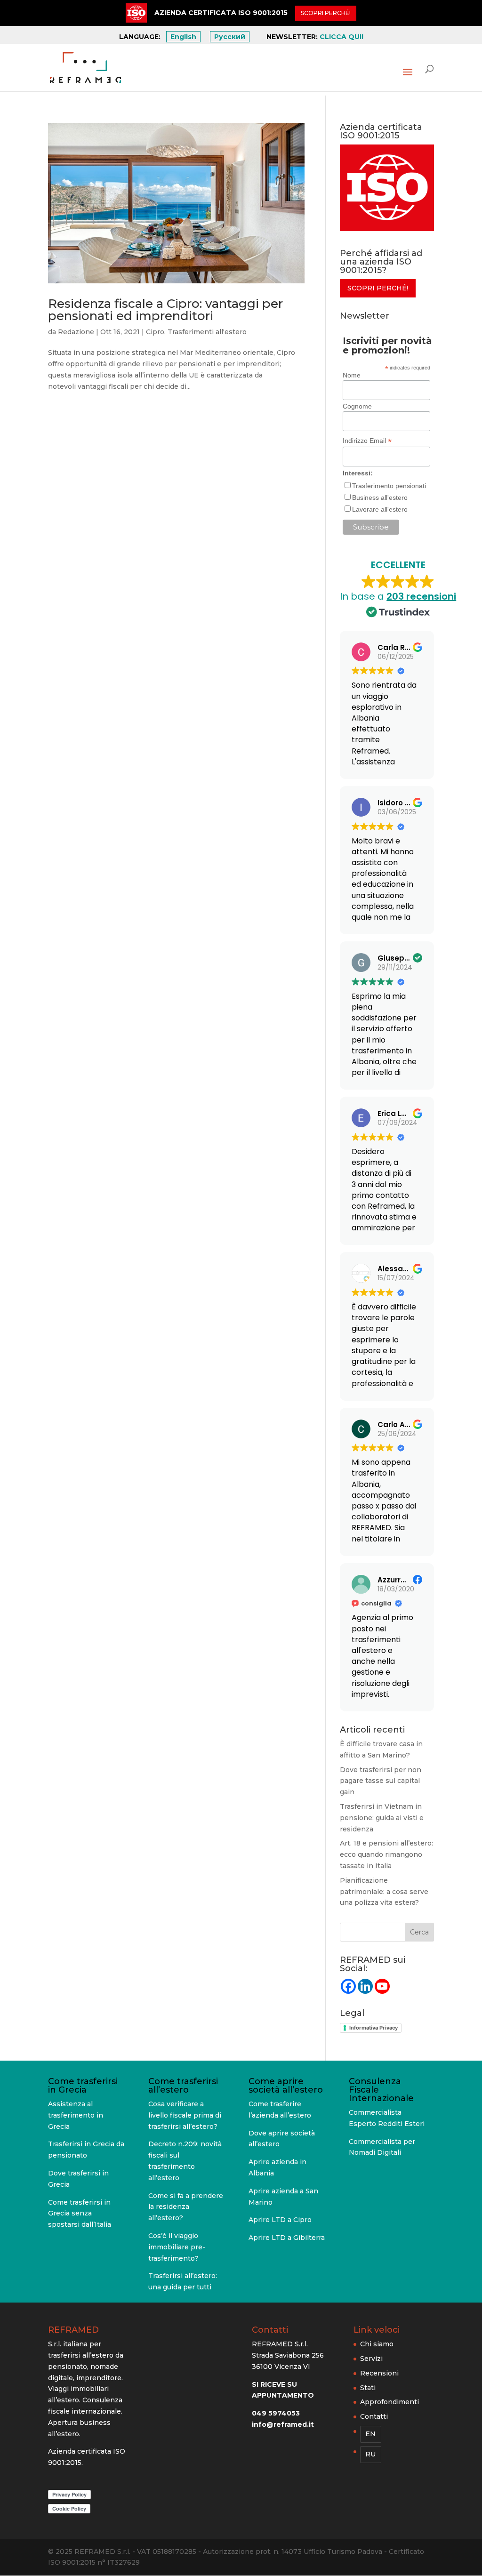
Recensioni (379, 2373)
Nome (352, 375)
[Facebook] (348, 1986)
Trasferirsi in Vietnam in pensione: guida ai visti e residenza (382, 1818)
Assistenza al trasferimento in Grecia (76, 2115)
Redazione (76, 332)
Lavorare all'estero (380, 509)
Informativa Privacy (374, 2028)
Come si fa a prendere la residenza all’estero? (186, 2207)
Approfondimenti (390, 2402)
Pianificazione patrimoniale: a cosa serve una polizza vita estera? (384, 1892)
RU (370, 2454)
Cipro (155, 332)
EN (370, 2434)
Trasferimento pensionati (389, 486)
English (183, 37)
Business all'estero (380, 498)
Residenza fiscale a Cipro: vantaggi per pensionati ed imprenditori (165, 310)
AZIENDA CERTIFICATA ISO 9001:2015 (221, 13)
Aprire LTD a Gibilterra (287, 2238)
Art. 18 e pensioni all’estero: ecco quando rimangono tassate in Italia (386, 1854)
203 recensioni (421, 596)
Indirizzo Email (367, 441)
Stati (368, 2387)
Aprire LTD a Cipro (280, 2220)
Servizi (371, 2359)
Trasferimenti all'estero (207, 332)
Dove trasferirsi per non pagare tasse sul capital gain (381, 1781)
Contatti (374, 2416)
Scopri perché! (378, 288)
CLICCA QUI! (341, 37)
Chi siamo (377, 2344)
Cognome (357, 406)
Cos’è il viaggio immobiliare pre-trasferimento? (177, 2247)
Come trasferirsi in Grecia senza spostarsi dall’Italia (80, 2214)
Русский (230, 37)
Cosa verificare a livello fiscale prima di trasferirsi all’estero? (185, 2115)
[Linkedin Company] (365, 1986)
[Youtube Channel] (382, 1986)
